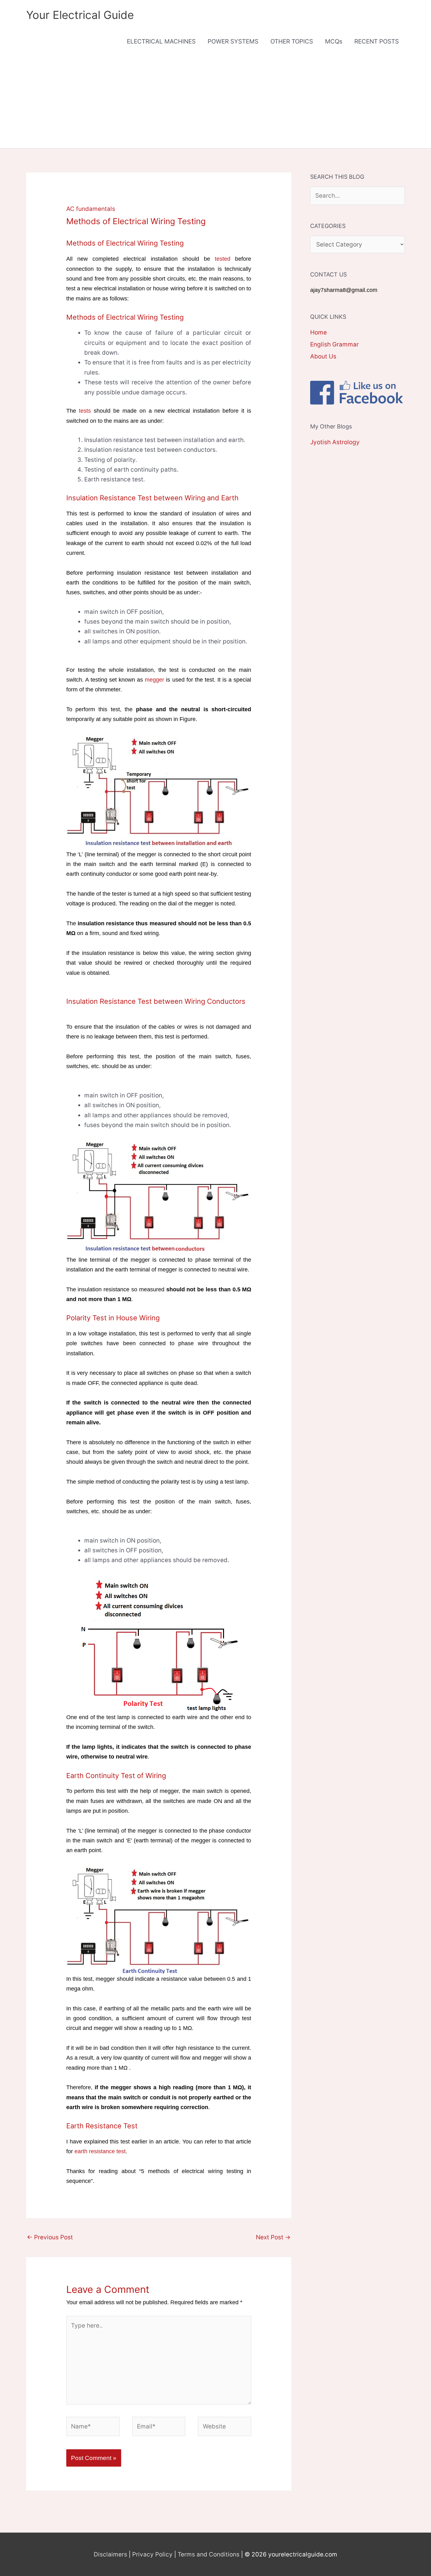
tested (223, 259)
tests (85, 411)
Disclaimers (110, 2554)
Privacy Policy (152, 2554)
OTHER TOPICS (292, 41)
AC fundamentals (91, 209)
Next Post (273, 2237)
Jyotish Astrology (335, 442)
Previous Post (50, 2237)
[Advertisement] (215, 101)
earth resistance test (100, 2151)
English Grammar (334, 344)
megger (154, 680)
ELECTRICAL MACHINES (161, 41)
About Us (323, 356)
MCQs (334, 41)
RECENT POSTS (377, 41)
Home (319, 332)
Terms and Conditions (209, 2554)
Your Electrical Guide (80, 15)
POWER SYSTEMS (233, 41)
